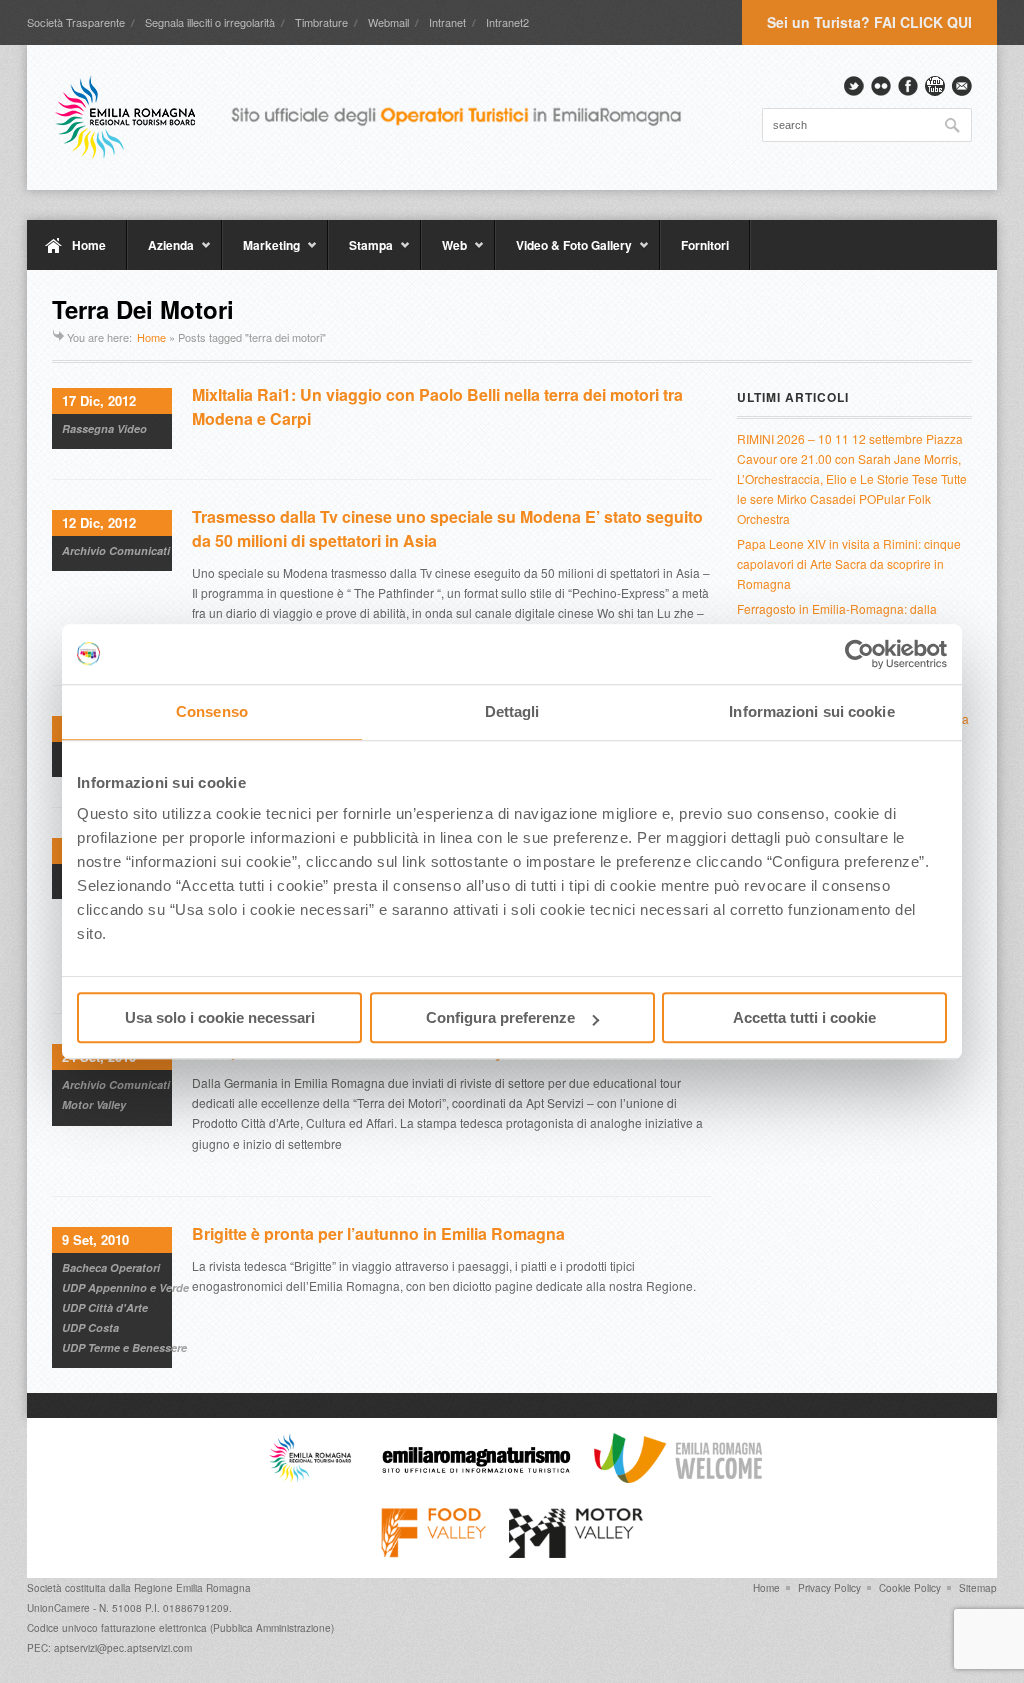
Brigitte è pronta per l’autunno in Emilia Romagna (378, 1233)
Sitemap (978, 1588)
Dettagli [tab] (512, 711)
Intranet (447, 22)
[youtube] (935, 86)
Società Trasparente (76, 22)
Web (444, 253)
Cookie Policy (910, 1588)
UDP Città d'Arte (105, 1307)
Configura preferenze (500, 1017)
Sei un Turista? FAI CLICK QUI (869, 22)
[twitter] (854, 86)
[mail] (962, 86)
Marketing (261, 253)
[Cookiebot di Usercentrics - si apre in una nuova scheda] (859, 654)
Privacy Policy (829, 1588)
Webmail (388, 22)
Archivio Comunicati (116, 550)
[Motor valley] (575, 1553)
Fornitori (705, 245)
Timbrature (321, 22)
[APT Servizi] (382, 117)
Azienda (160, 253)
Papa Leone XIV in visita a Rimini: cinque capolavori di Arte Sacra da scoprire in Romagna (849, 563)
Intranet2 (507, 22)
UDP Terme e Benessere (124, 1347)
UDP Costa (90, 1327)
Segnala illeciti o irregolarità (210, 22)
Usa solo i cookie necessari (220, 1017)
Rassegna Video (104, 428)
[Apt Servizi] (310, 1478)
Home (89, 245)
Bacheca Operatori (111, 1267)
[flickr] (881, 86)
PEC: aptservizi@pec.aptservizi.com (109, 1648)
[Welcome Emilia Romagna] (678, 1478)
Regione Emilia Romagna (192, 1588)
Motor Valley (94, 1104)
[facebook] (908, 86)
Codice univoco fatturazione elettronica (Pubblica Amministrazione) (180, 1628)
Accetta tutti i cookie (804, 1017)
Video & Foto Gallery (563, 253)
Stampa (360, 253)
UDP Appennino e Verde (125, 1287)
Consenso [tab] (212, 711)
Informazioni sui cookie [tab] (811, 711)
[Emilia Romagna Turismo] (476, 1478)
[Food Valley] (433, 1553)
